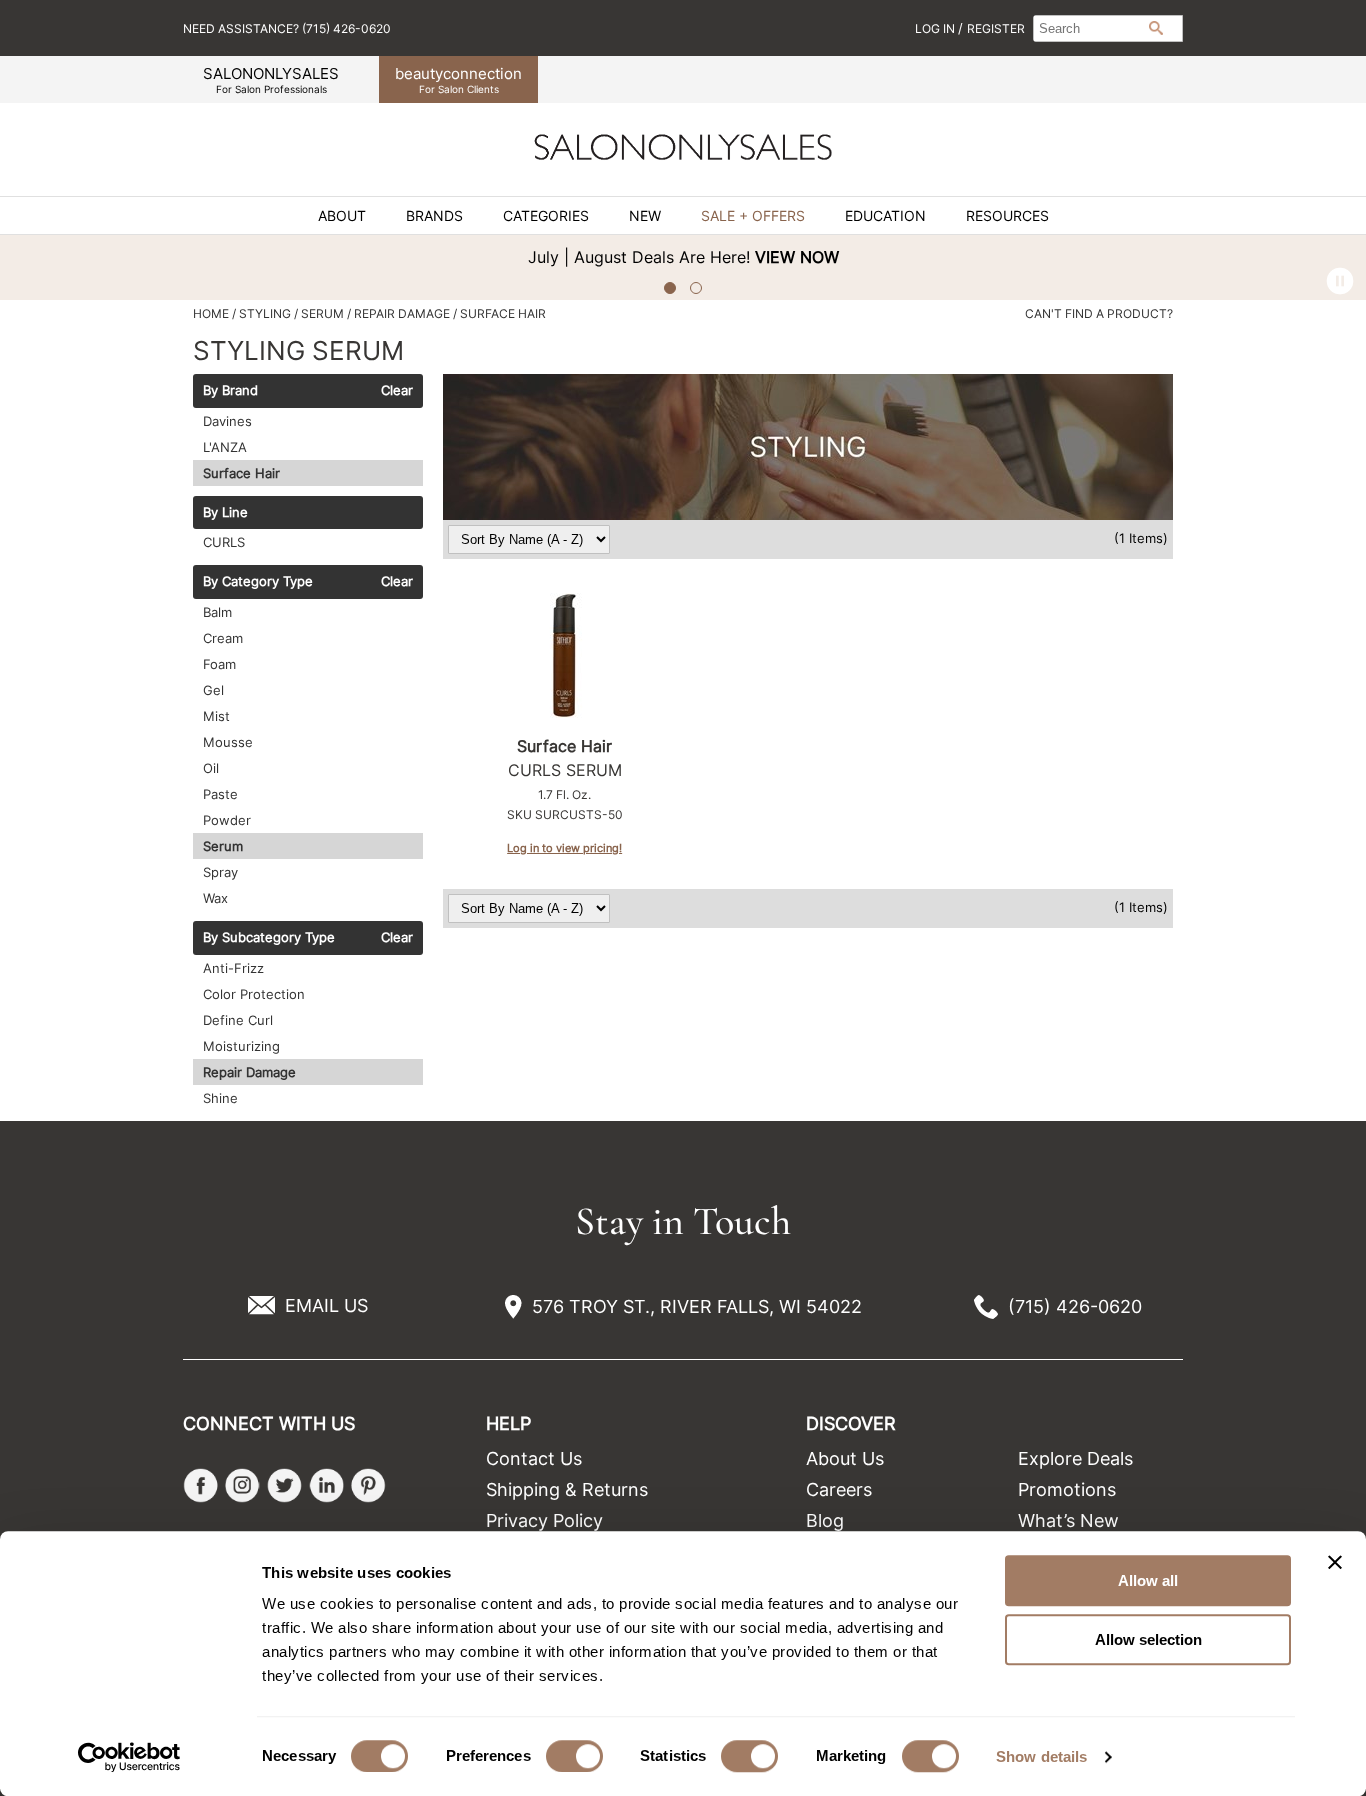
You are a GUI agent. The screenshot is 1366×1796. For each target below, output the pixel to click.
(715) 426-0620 (1075, 1306)
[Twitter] (284, 1485)
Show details (1041, 1756)
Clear (397, 391)
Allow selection (1148, 1639)
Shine (220, 1098)
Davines (227, 421)
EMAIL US (326, 1305)
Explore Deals (1075, 1458)
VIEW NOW (797, 257)
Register (996, 28)
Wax (215, 898)
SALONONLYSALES (271, 79)
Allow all (1148, 1580)
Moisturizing (241, 1046)
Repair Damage (249, 1072)
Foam (219, 664)
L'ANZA (225, 447)
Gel (213, 690)
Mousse (228, 742)
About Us (845, 1458)
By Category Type (258, 582)
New (645, 216)
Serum (223, 846)
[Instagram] (242, 1485)
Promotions (1067, 1489)
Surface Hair (241, 473)
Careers (839, 1489)
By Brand (230, 391)
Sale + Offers (753, 216)
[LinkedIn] (326, 1485)
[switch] (574, 1756)
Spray (220, 872)
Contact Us (534, 1458)
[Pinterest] (368, 1485)
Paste (220, 794)
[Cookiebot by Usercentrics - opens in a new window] (129, 1757)
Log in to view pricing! (564, 848)
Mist (216, 716)
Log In (936, 28)
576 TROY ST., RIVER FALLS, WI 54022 (697, 1306)
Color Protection (254, 994)
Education (885, 216)
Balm (217, 612)
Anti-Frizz (233, 968)
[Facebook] (200, 1485)
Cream (223, 638)
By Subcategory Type (269, 938)
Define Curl (238, 1020)
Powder (227, 820)
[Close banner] (1335, 1562)
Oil (211, 768)
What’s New (1068, 1520)
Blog (825, 1520)
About (342, 216)
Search (1156, 28)
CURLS (224, 542)
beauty (458, 79)
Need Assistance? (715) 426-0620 (287, 28)
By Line (225, 513)
